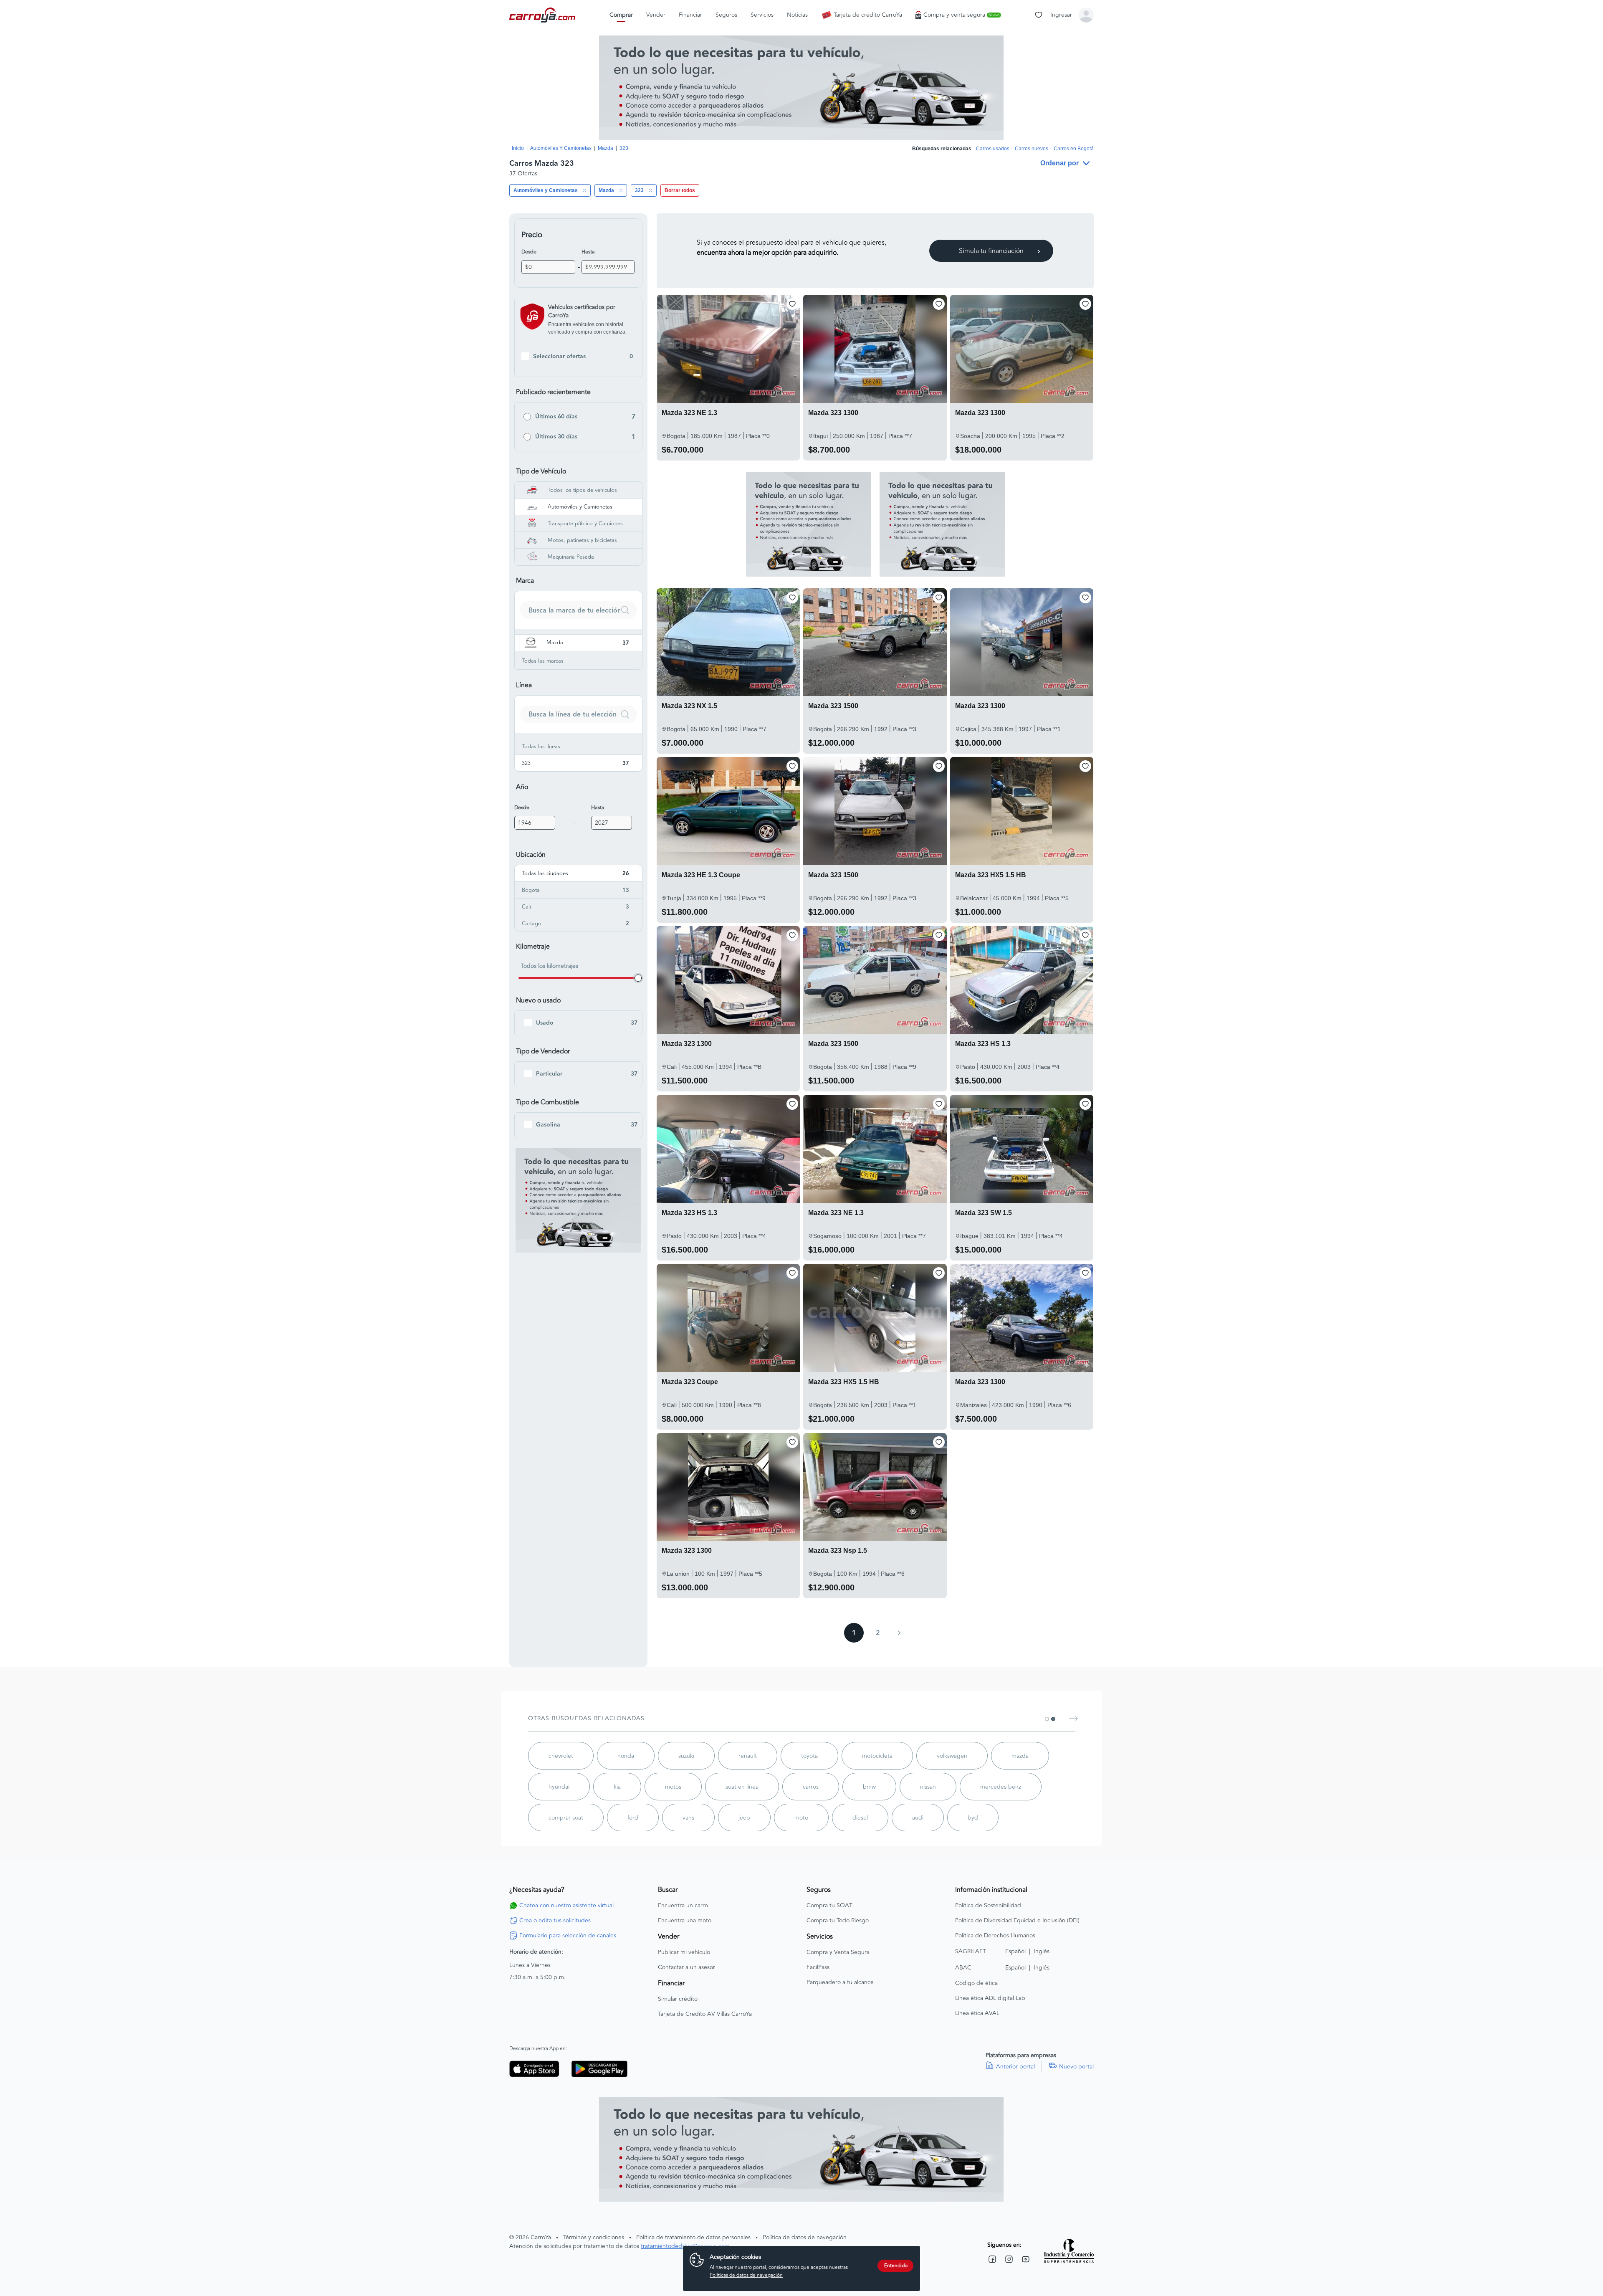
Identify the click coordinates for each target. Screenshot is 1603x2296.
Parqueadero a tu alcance (840, 1982)
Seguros (726, 15)
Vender (656, 15)
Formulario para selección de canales (568, 1936)
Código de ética (976, 1983)
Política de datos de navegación (805, 2237)
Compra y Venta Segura (838, 1952)
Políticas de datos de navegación (746, 2275)
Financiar (690, 15)
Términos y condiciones (594, 2237)
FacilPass (818, 1967)
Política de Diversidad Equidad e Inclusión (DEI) (1017, 1921)
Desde (529, 252)
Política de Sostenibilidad (988, 1906)
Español (1015, 1951)
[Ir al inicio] (543, 15)
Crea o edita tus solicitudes (555, 1921)
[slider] (638, 978)
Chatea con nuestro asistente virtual (566, 1906)
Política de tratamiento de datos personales (693, 2237)
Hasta (588, 252)
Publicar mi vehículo (684, 1952)
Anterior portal (1015, 2067)
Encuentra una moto (685, 1921)
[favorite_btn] (792, 304)
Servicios (762, 15)
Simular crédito (678, 1999)
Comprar (621, 15)
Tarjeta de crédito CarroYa (868, 15)
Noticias (797, 15)
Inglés (1042, 1951)
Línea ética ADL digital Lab (990, 1998)
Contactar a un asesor (686, 1967)
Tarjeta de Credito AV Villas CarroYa (705, 2014)
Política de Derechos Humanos (995, 1936)
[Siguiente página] (899, 1633)
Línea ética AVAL (977, 2013)
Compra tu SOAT (829, 1906)
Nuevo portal (1076, 2067)
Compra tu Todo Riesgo (838, 1921)
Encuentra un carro (683, 1906)
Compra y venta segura (961, 15)
